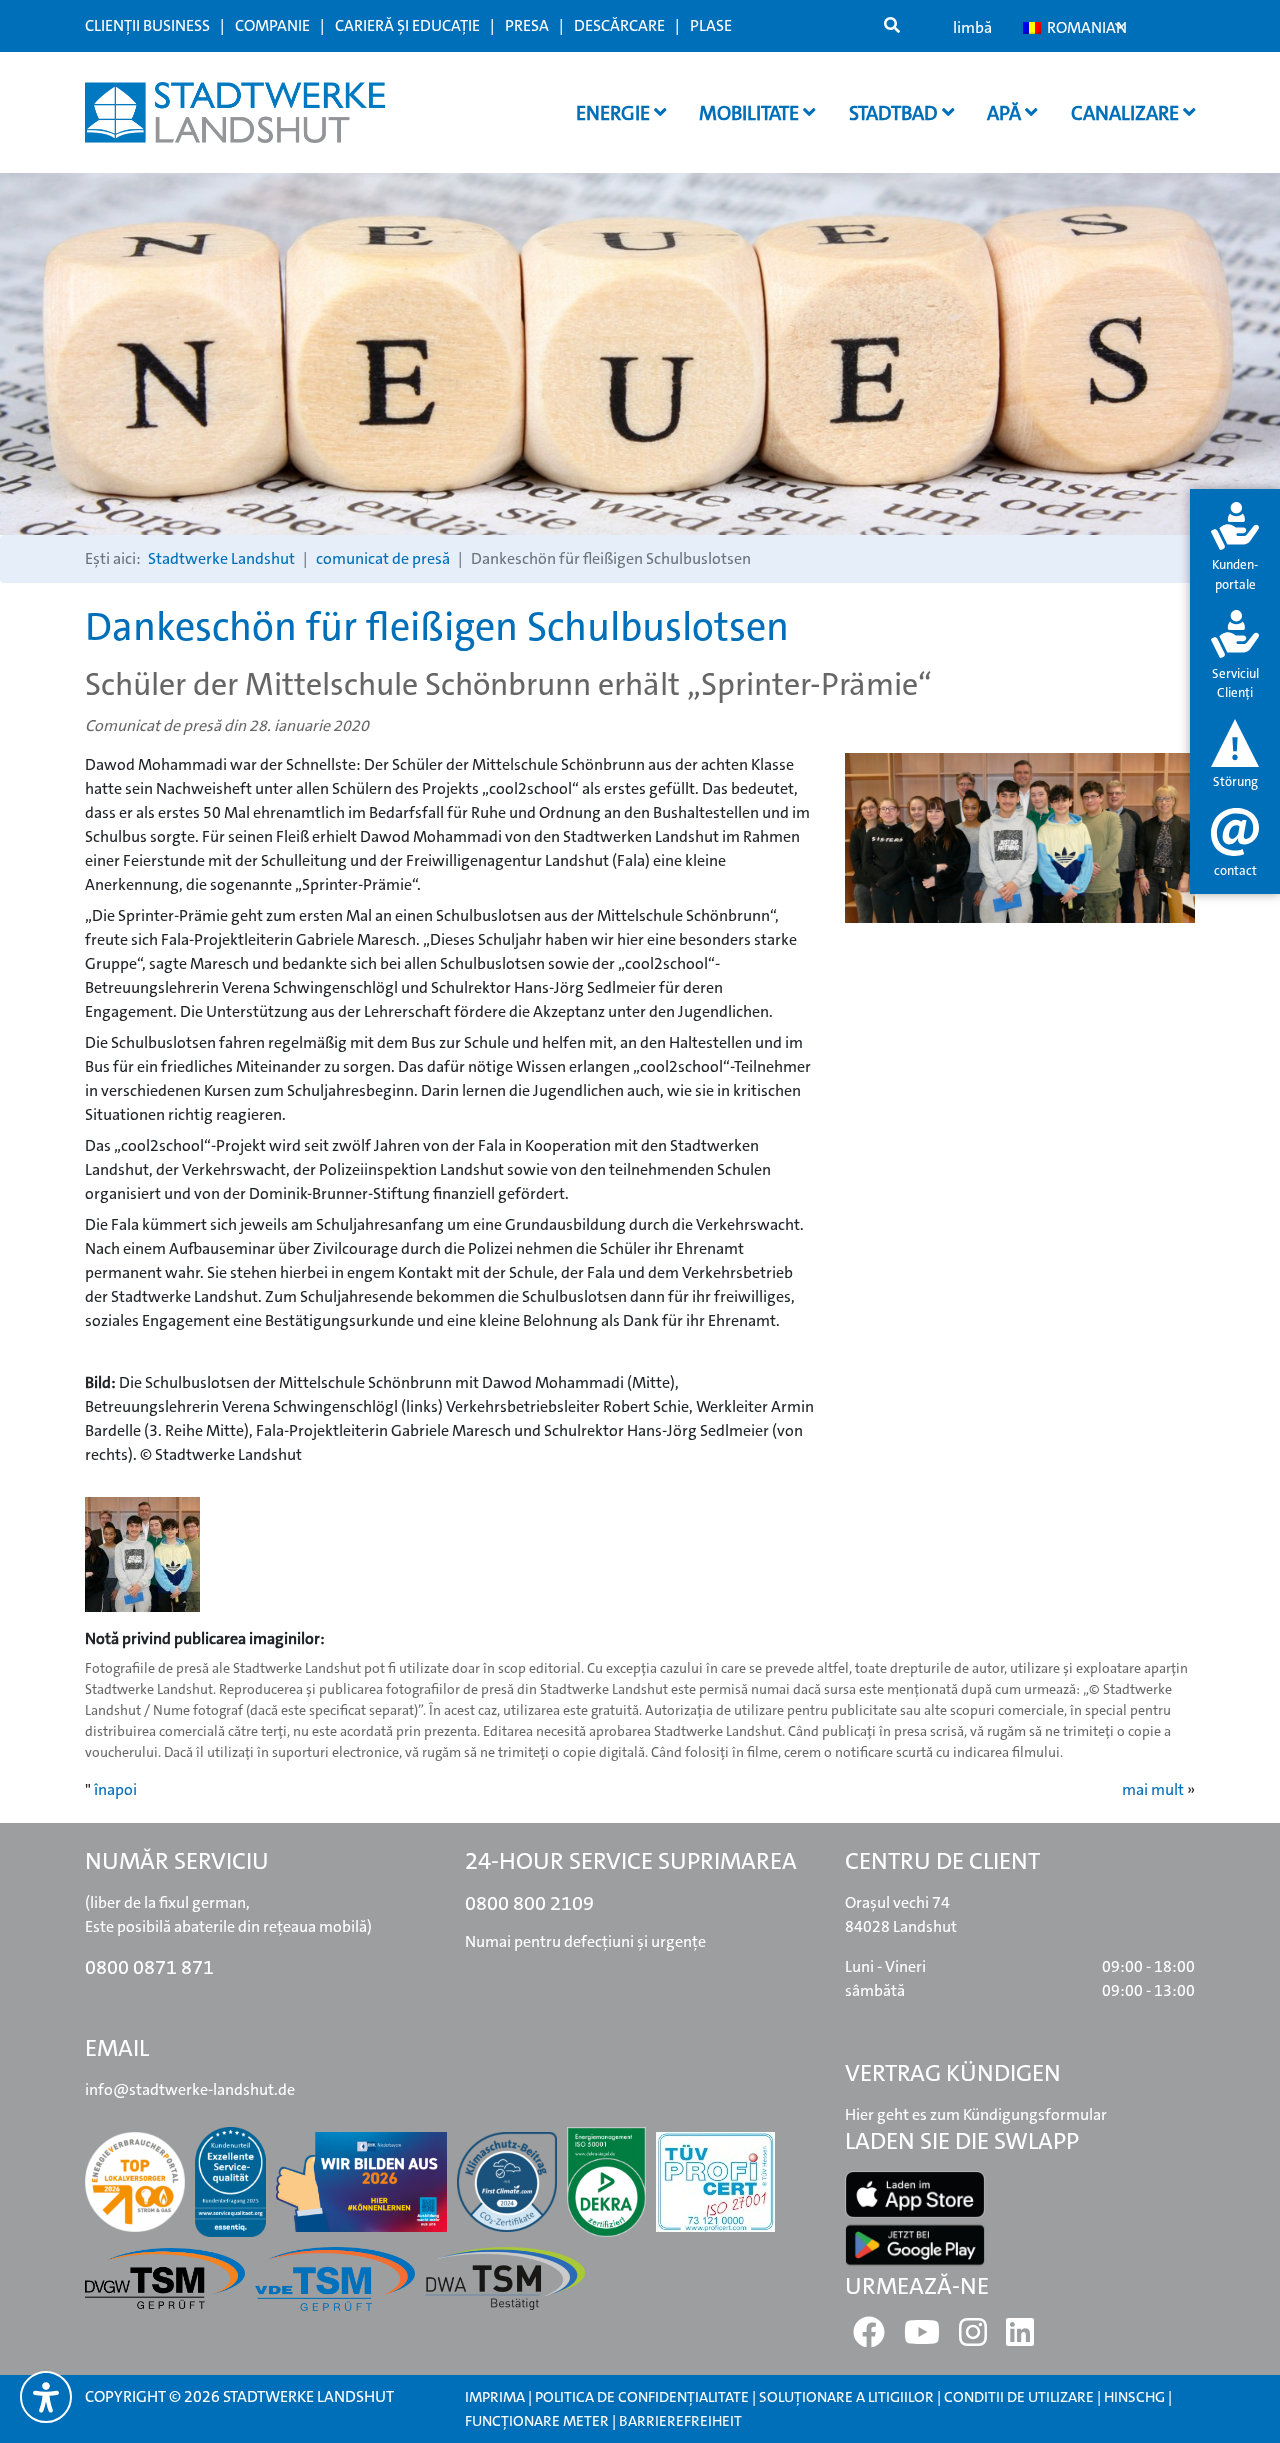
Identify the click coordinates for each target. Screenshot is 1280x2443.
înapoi (115, 1789)
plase (711, 25)
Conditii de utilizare (1020, 2397)
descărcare (619, 25)
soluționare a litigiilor (846, 2397)
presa (527, 25)
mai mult (1153, 1789)
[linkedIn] (1020, 2338)
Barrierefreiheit (680, 2421)
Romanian (1084, 27)
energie (615, 113)
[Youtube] (922, 2338)
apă (1006, 113)
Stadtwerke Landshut (221, 558)
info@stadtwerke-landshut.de (190, 2089)
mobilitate (751, 113)
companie (272, 25)
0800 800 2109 (529, 1903)
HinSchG (1134, 2397)
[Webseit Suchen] (892, 26)
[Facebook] (869, 2338)
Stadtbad (895, 113)
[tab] (1235, 548)
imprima (495, 2397)
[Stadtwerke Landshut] (235, 112)
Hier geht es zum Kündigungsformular (976, 2114)
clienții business (147, 25)
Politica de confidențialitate (642, 2397)
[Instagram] (973, 2338)
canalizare (1127, 113)
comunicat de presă (383, 558)
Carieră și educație (407, 25)
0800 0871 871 (149, 1967)
